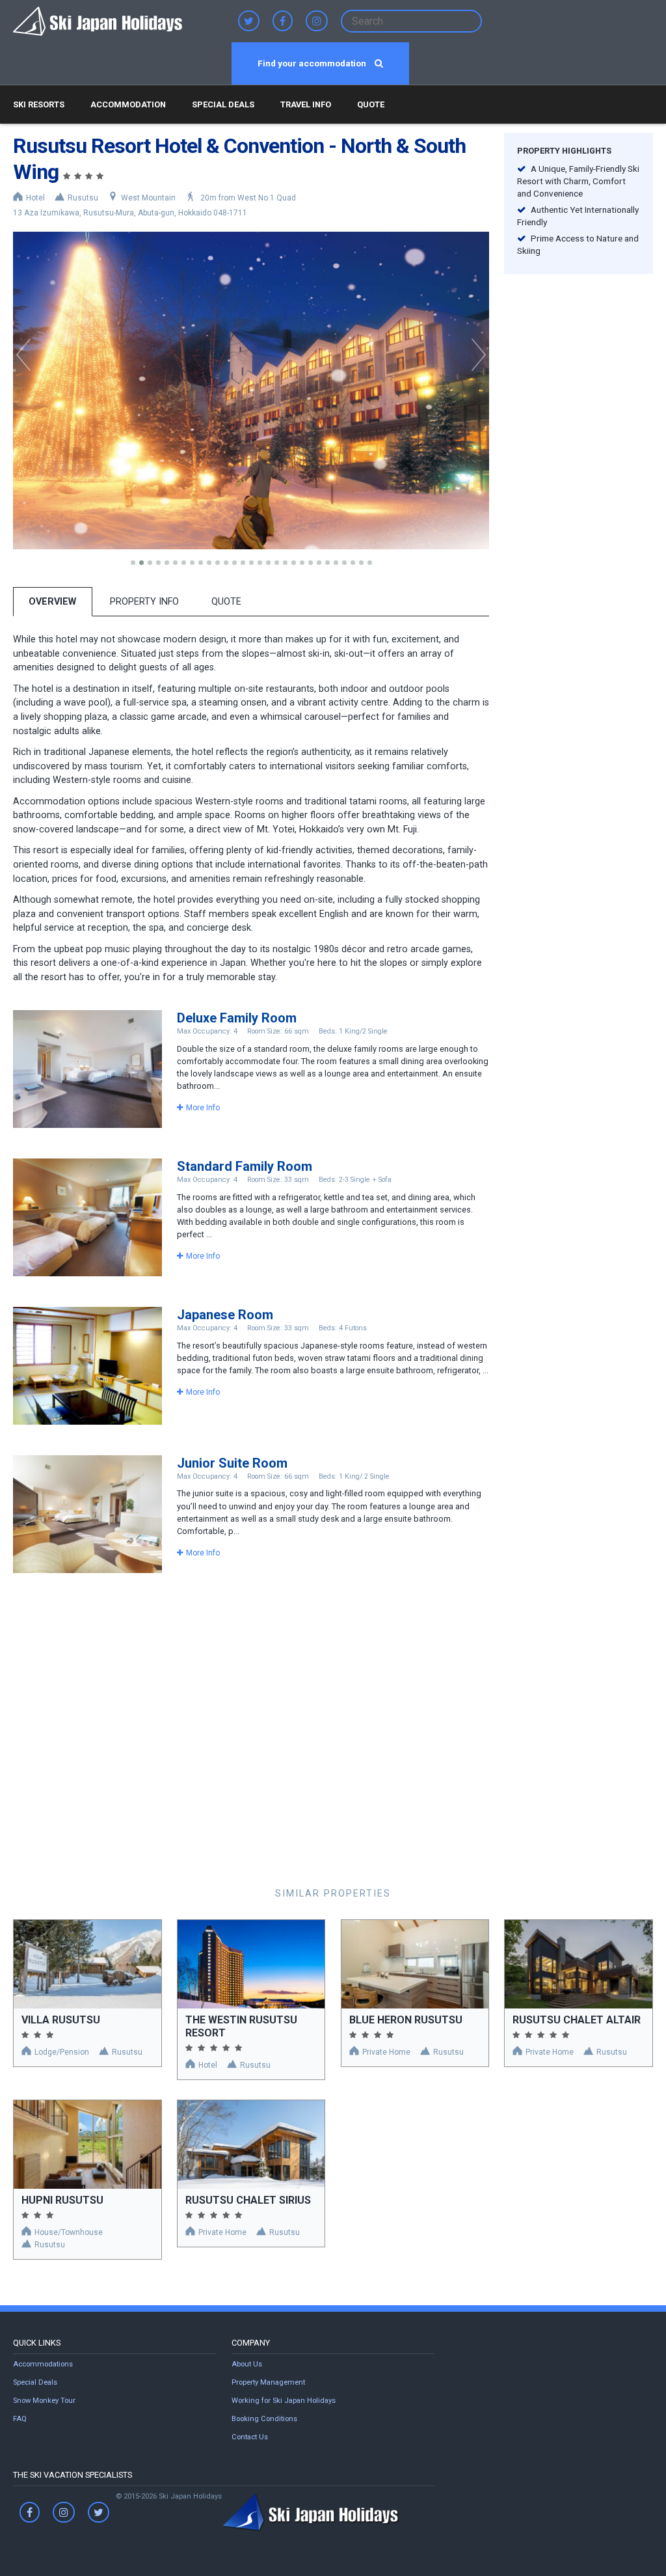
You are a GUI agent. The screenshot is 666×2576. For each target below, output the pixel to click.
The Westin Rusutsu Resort (241, 2026)
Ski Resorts (39, 104)
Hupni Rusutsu (62, 2200)
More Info (203, 1108)
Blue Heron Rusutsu (406, 2020)
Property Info (144, 602)
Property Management (268, 2382)
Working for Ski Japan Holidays (284, 2401)
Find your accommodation (313, 63)
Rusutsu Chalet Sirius (248, 2200)
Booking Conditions (264, 2419)
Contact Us (250, 2437)
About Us (247, 2364)
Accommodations (43, 2364)
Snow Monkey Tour (44, 2401)
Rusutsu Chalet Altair (577, 2020)
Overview (52, 602)
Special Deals (223, 104)
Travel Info (306, 104)
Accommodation (128, 104)
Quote (371, 104)
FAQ (20, 2419)
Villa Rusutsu (61, 2020)
